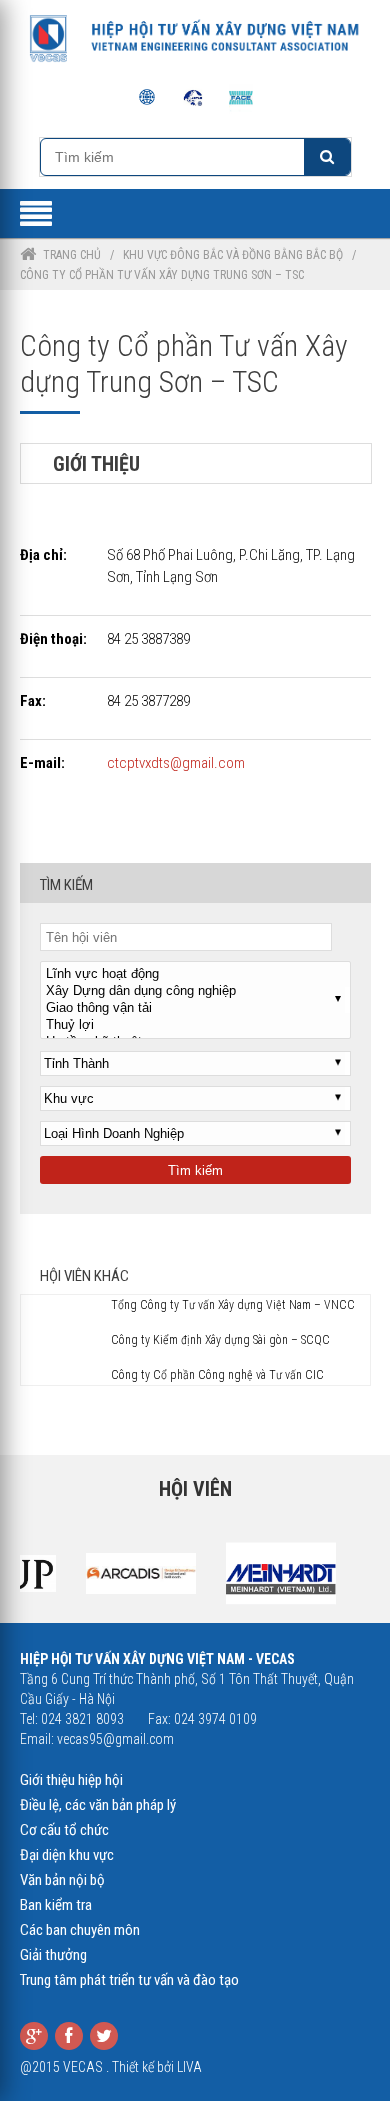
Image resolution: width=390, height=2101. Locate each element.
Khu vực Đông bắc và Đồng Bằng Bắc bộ (233, 255)
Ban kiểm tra (56, 1905)
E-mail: (42, 763)
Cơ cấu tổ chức (64, 1830)
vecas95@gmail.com (115, 1739)
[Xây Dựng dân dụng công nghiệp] (195, 991)
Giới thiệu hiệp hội (71, 1780)
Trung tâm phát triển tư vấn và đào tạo (129, 1980)
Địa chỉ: (43, 555)
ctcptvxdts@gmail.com (176, 763)
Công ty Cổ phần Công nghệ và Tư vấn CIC (217, 1375)
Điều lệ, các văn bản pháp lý (98, 1805)
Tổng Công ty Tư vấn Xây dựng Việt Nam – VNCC (233, 1305)
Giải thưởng (53, 1955)
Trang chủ (72, 255)
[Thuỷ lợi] (195, 1025)
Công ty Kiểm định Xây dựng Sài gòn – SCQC (220, 1340)
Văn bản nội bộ (62, 1880)
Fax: (33, 701)
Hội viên (195, 1489)
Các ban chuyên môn (80, 1930)
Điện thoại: (53, 639)
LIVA (189, 2067)
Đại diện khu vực (67, 1855)
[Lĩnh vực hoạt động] (195, 974)
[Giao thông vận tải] (195, 1008)
